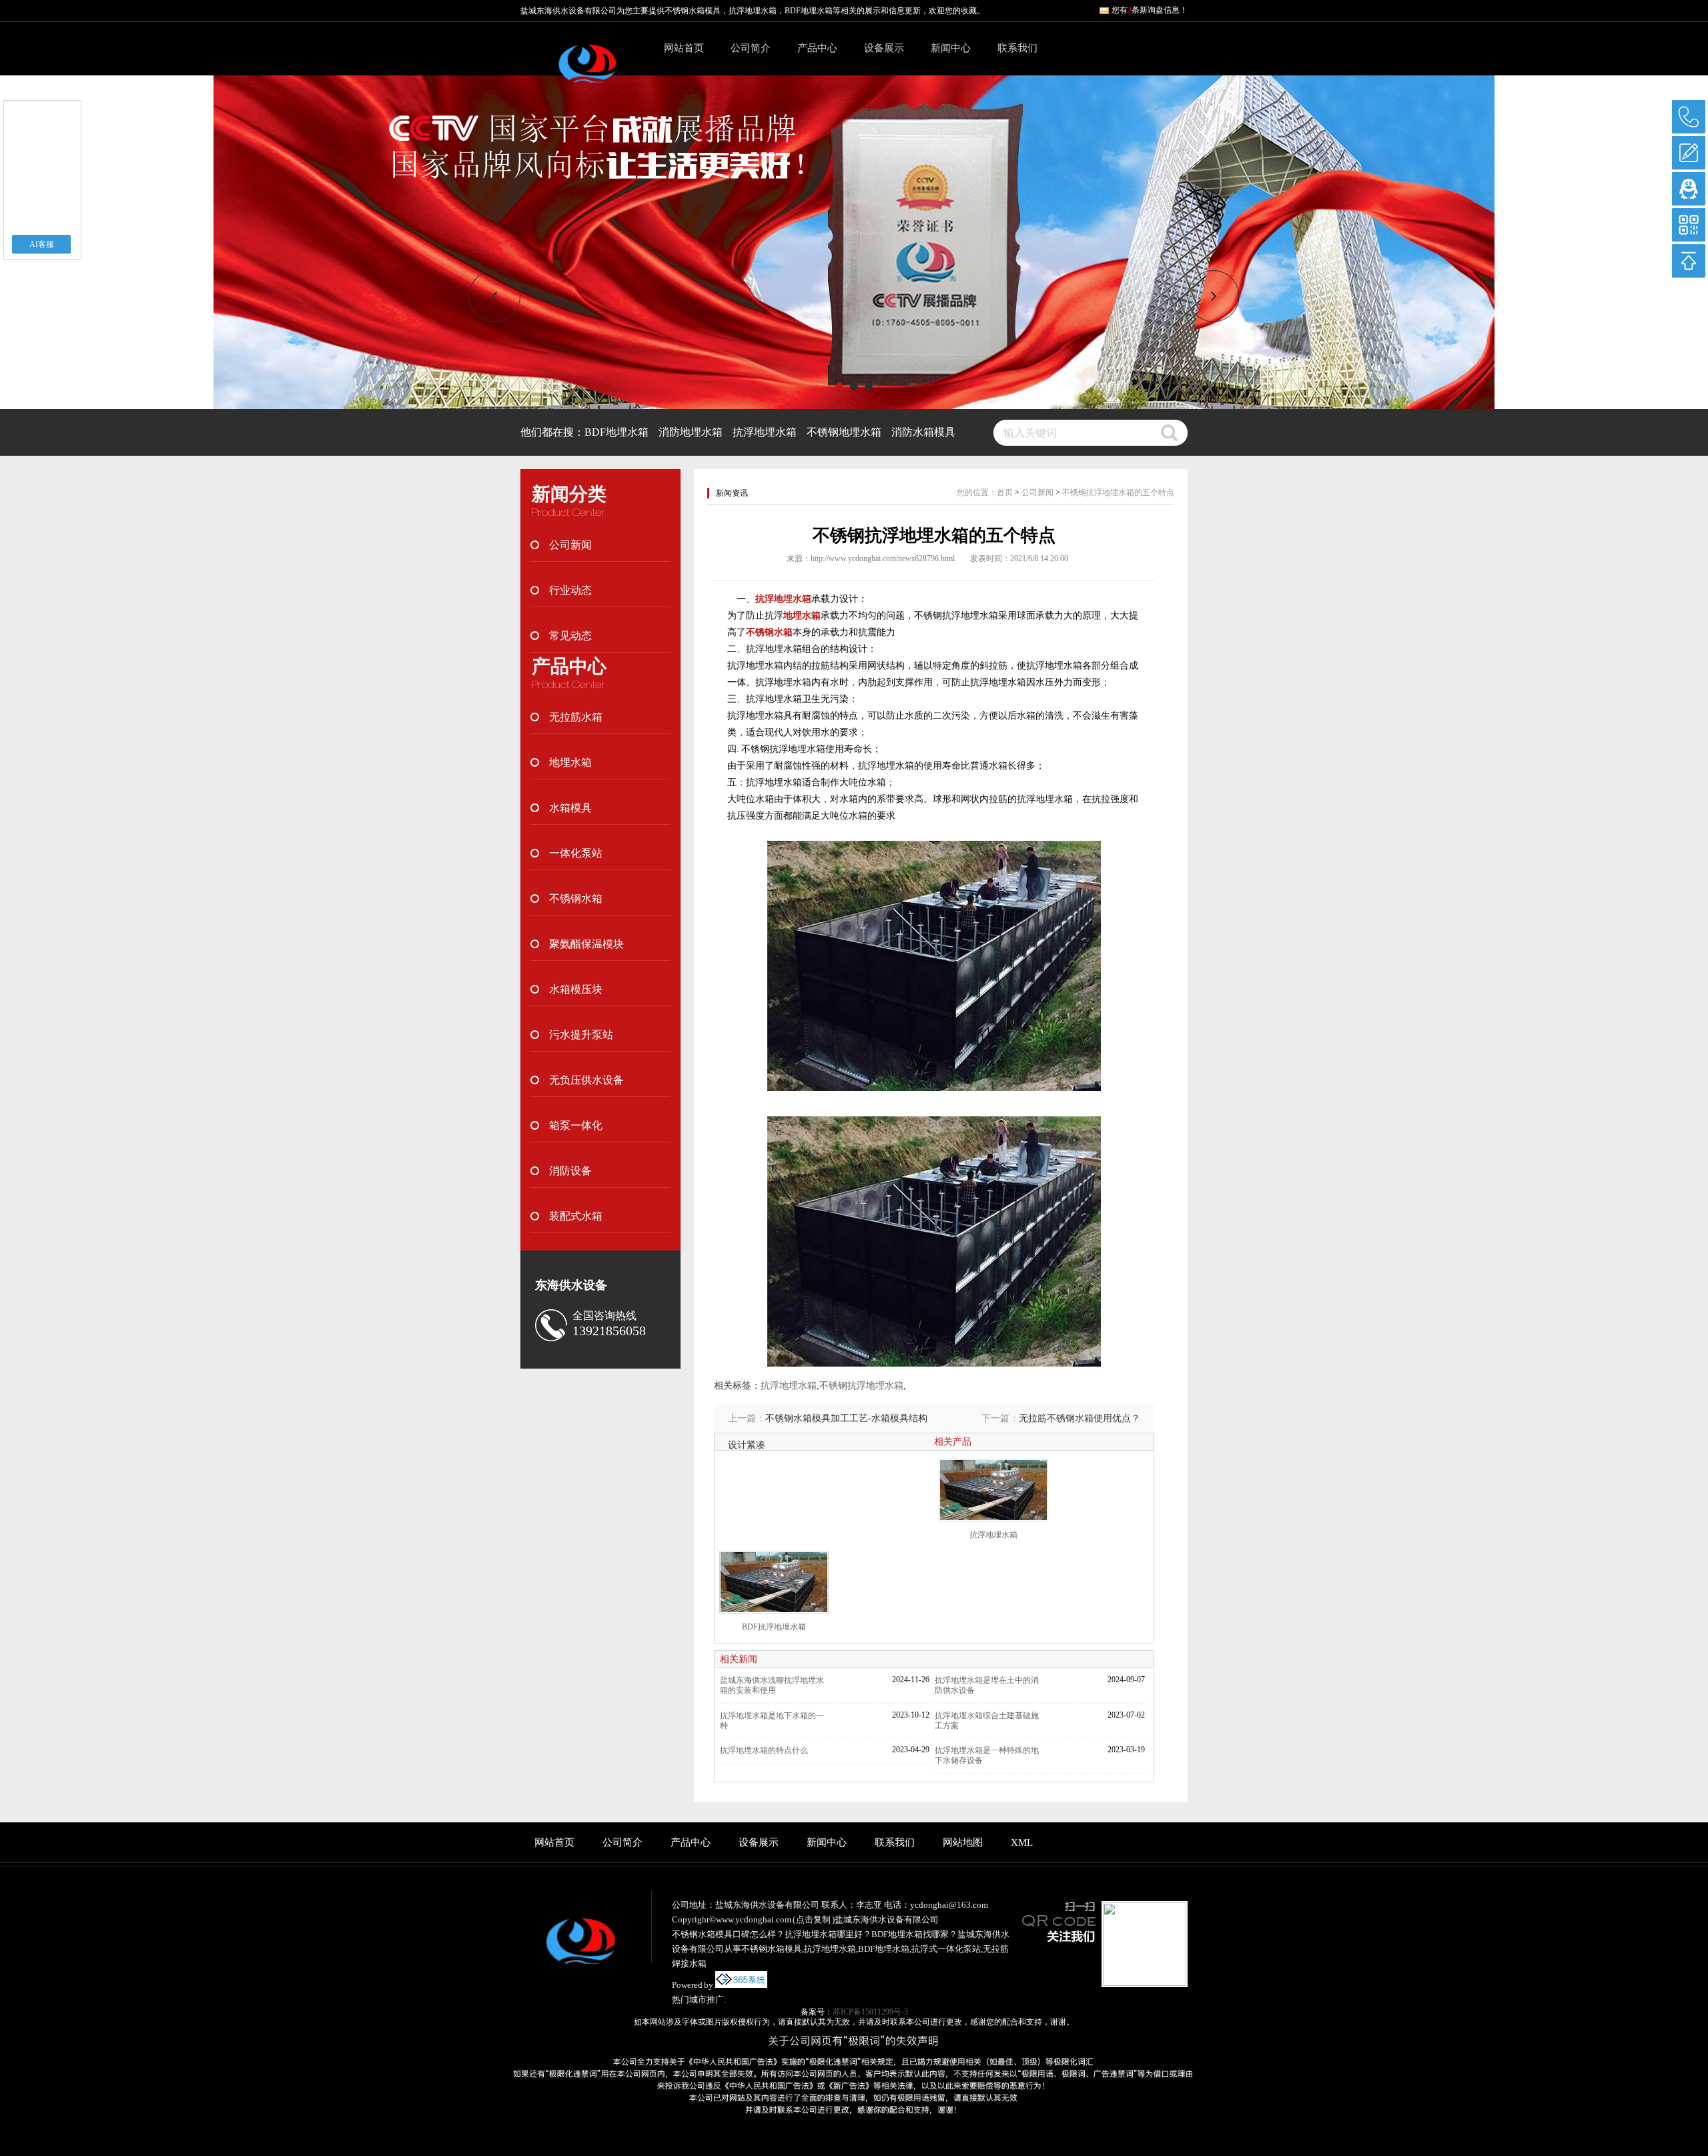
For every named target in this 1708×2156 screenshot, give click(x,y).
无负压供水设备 (586, 1080)
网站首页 (684, 48)
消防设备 (570, 1171)
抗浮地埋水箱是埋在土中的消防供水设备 (987, 1685)
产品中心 (817, 48)
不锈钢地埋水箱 (844, 432)
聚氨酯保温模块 (586, 944)
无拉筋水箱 (576, 717)
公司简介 (751, 48)
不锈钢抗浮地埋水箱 (861, 1386)
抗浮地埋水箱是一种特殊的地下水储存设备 (987, 1755)
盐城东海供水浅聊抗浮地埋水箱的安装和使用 (772, 1685)
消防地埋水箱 (691, 432)
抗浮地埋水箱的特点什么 (764, 1750)
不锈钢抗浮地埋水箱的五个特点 (1118, 492)
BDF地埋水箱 (616, 432)
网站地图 (963, 1842)
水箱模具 (570, 808)
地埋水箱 (570, 762)
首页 (1005, 492)
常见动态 (570, 636)
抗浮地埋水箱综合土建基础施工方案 (987, 1721)
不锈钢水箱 (576, 899)
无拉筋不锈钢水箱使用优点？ (1080, 1418)
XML (1022, 1842)
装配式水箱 (576, 1216)
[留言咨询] (1689, 153)
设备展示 (884, 48)
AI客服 (42, 244)
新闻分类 (569, 494)
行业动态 (570, 590)
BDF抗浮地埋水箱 (774, 1627)
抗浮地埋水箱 (765, 432)
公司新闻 (570, 545)
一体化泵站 (576, 853)
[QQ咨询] (1689, 189)
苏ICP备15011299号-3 (870, 2012)
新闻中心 (951, 48)
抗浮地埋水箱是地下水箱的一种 (772, 1721)
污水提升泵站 (581, 1035)
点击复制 (813, 1919)
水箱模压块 (576, 989)
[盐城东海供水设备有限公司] (587, 71)
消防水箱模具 (923, 432)
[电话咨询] (1689, 117)
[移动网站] (1689, 225)
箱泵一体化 (576, 1125)
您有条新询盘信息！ (1150, 10)
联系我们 (1017, 48)
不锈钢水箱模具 (693, 11)
